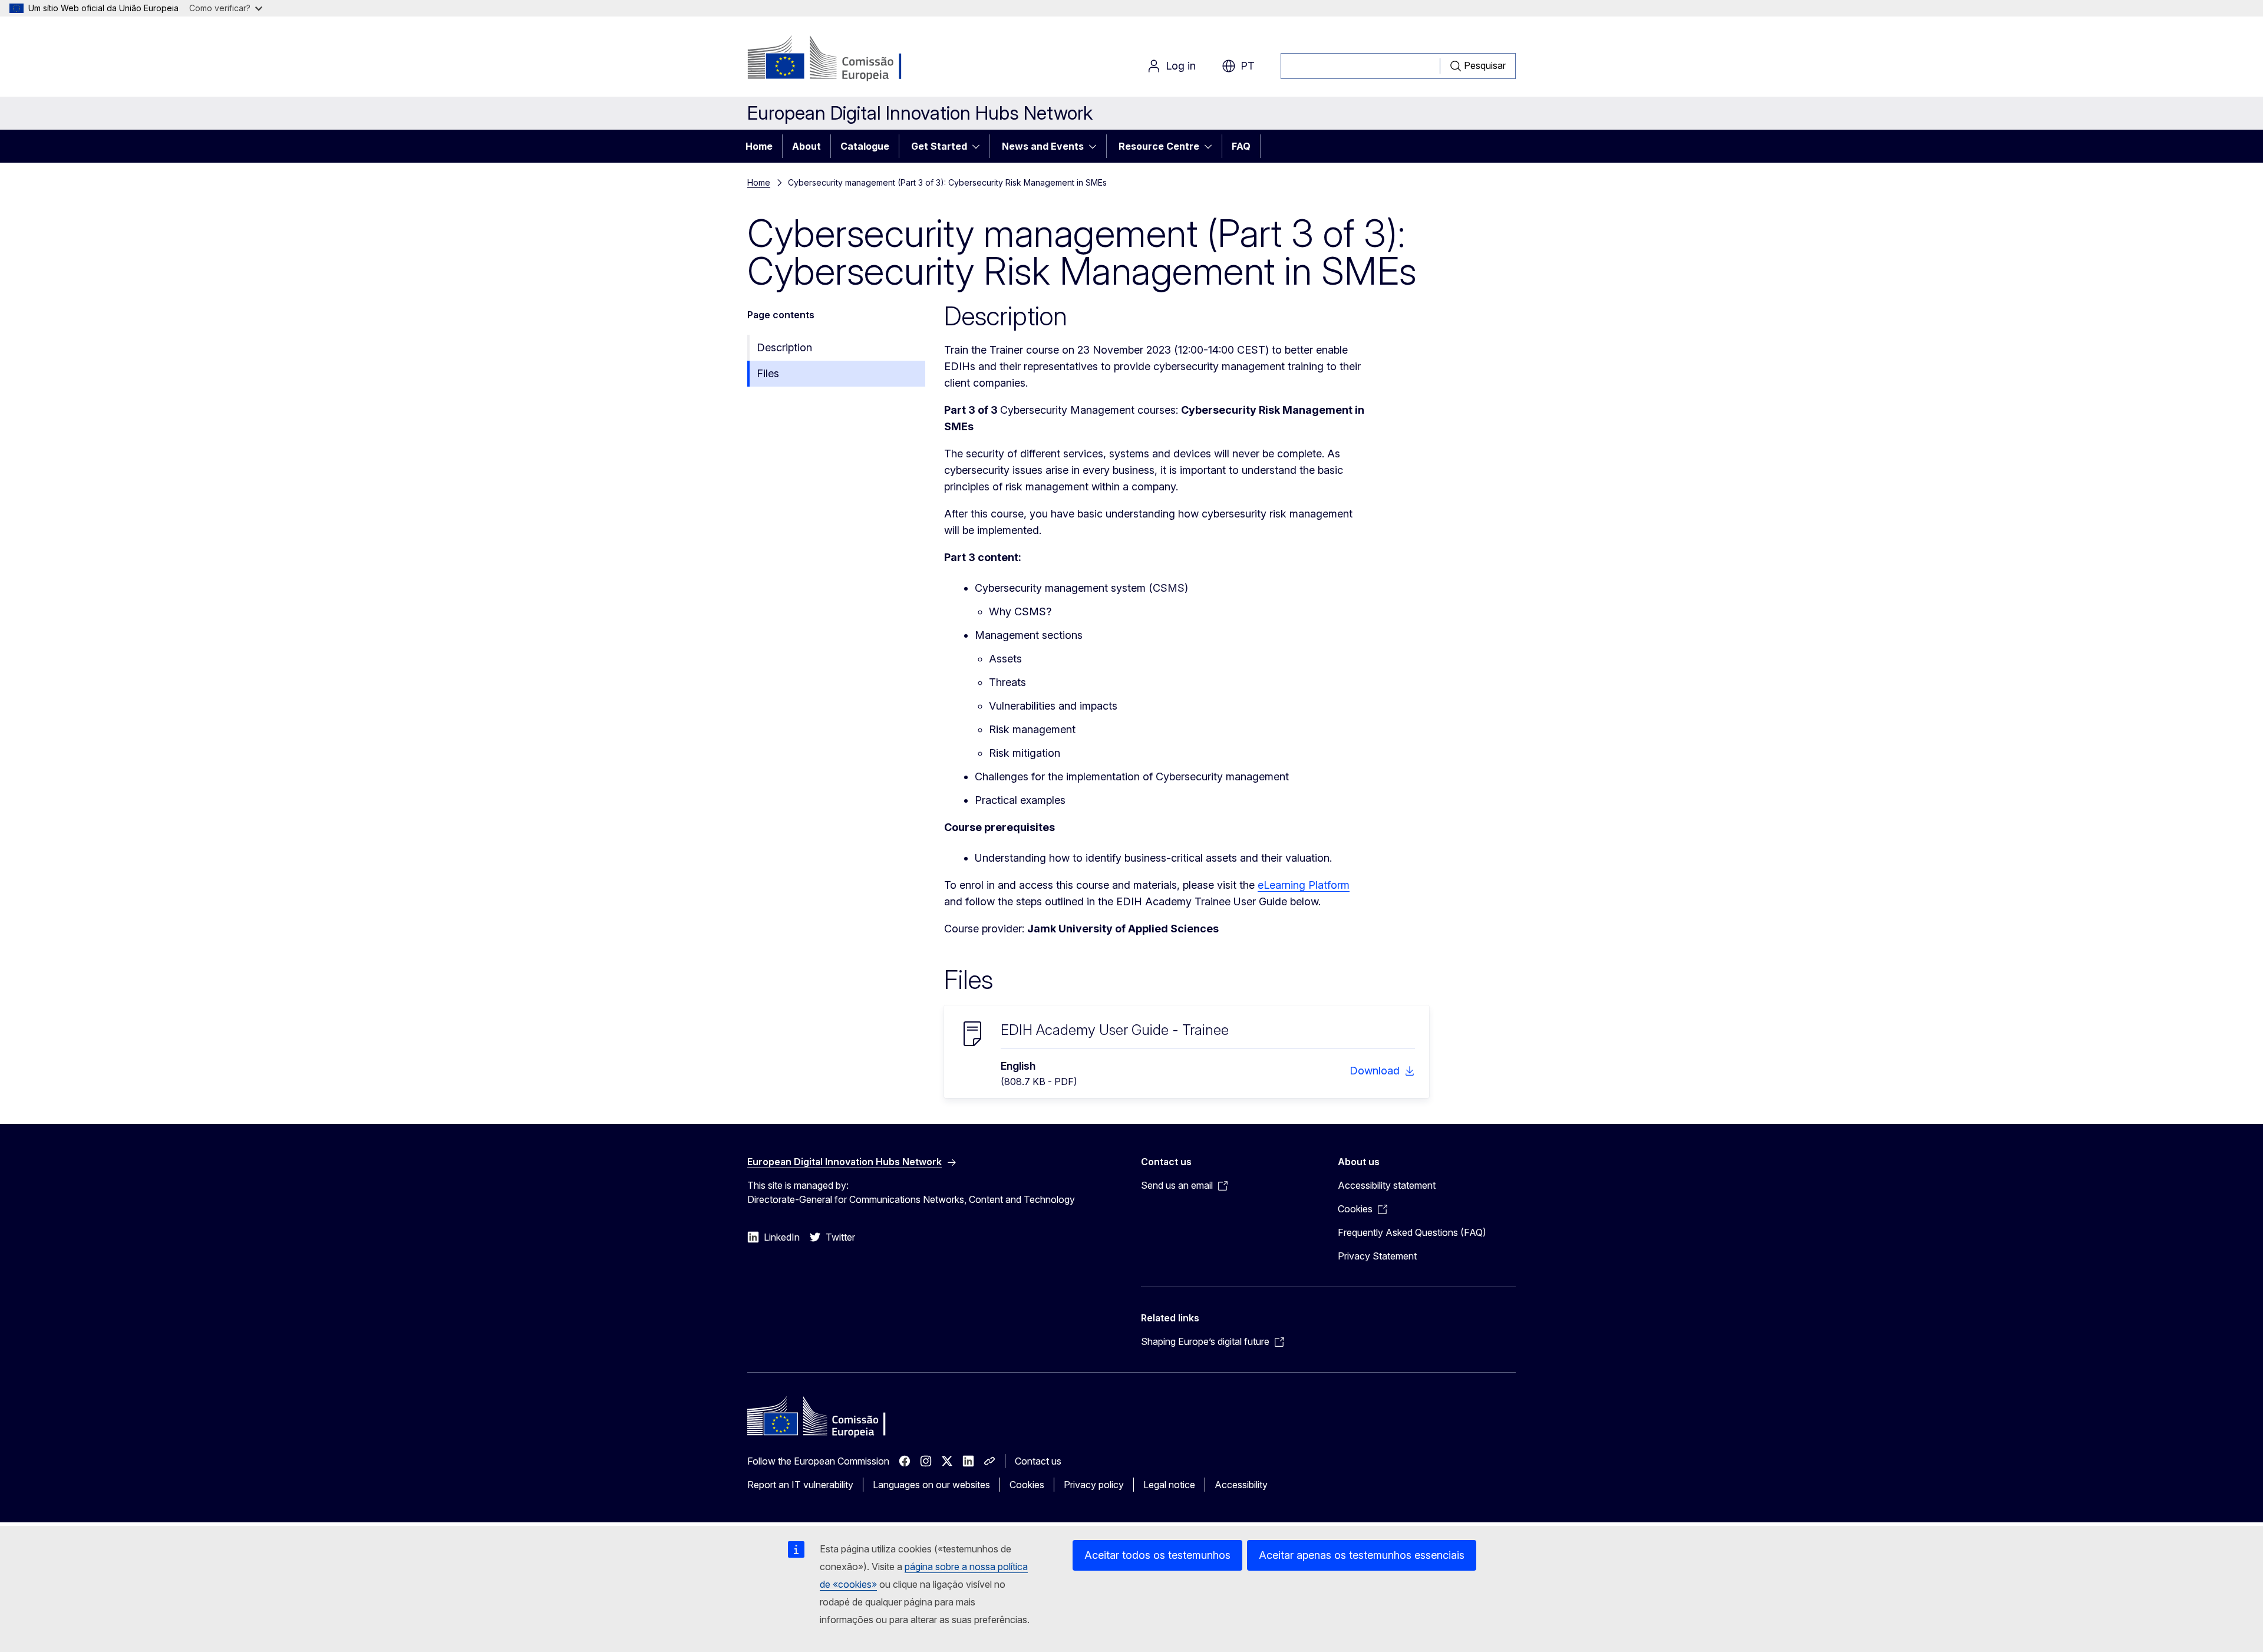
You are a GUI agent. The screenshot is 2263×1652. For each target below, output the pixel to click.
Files (768, 373)
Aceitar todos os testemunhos (1157, 1555)
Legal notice (1169, 1485)
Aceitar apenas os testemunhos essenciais (1362, 1555)
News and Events (1043, 146)
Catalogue (865, 146)
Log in (1181, 66)
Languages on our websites (931, 1485)
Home (759, 146)
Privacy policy (1094, 1485)
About (806, 146)
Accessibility (1241, 1485)
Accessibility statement (1387, 1185)
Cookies (1027, 1485)
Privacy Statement (1377, 1256)
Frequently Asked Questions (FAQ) (1412, 1232)
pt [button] (1248, 66)
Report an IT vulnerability (800, 1485)
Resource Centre (1159, 146)
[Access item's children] (979, 146)
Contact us (1038, 1461)
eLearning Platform (1304, 885)
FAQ (1241, 146)
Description (784, 347)
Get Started (939, 146)
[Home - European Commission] (842, 59)
